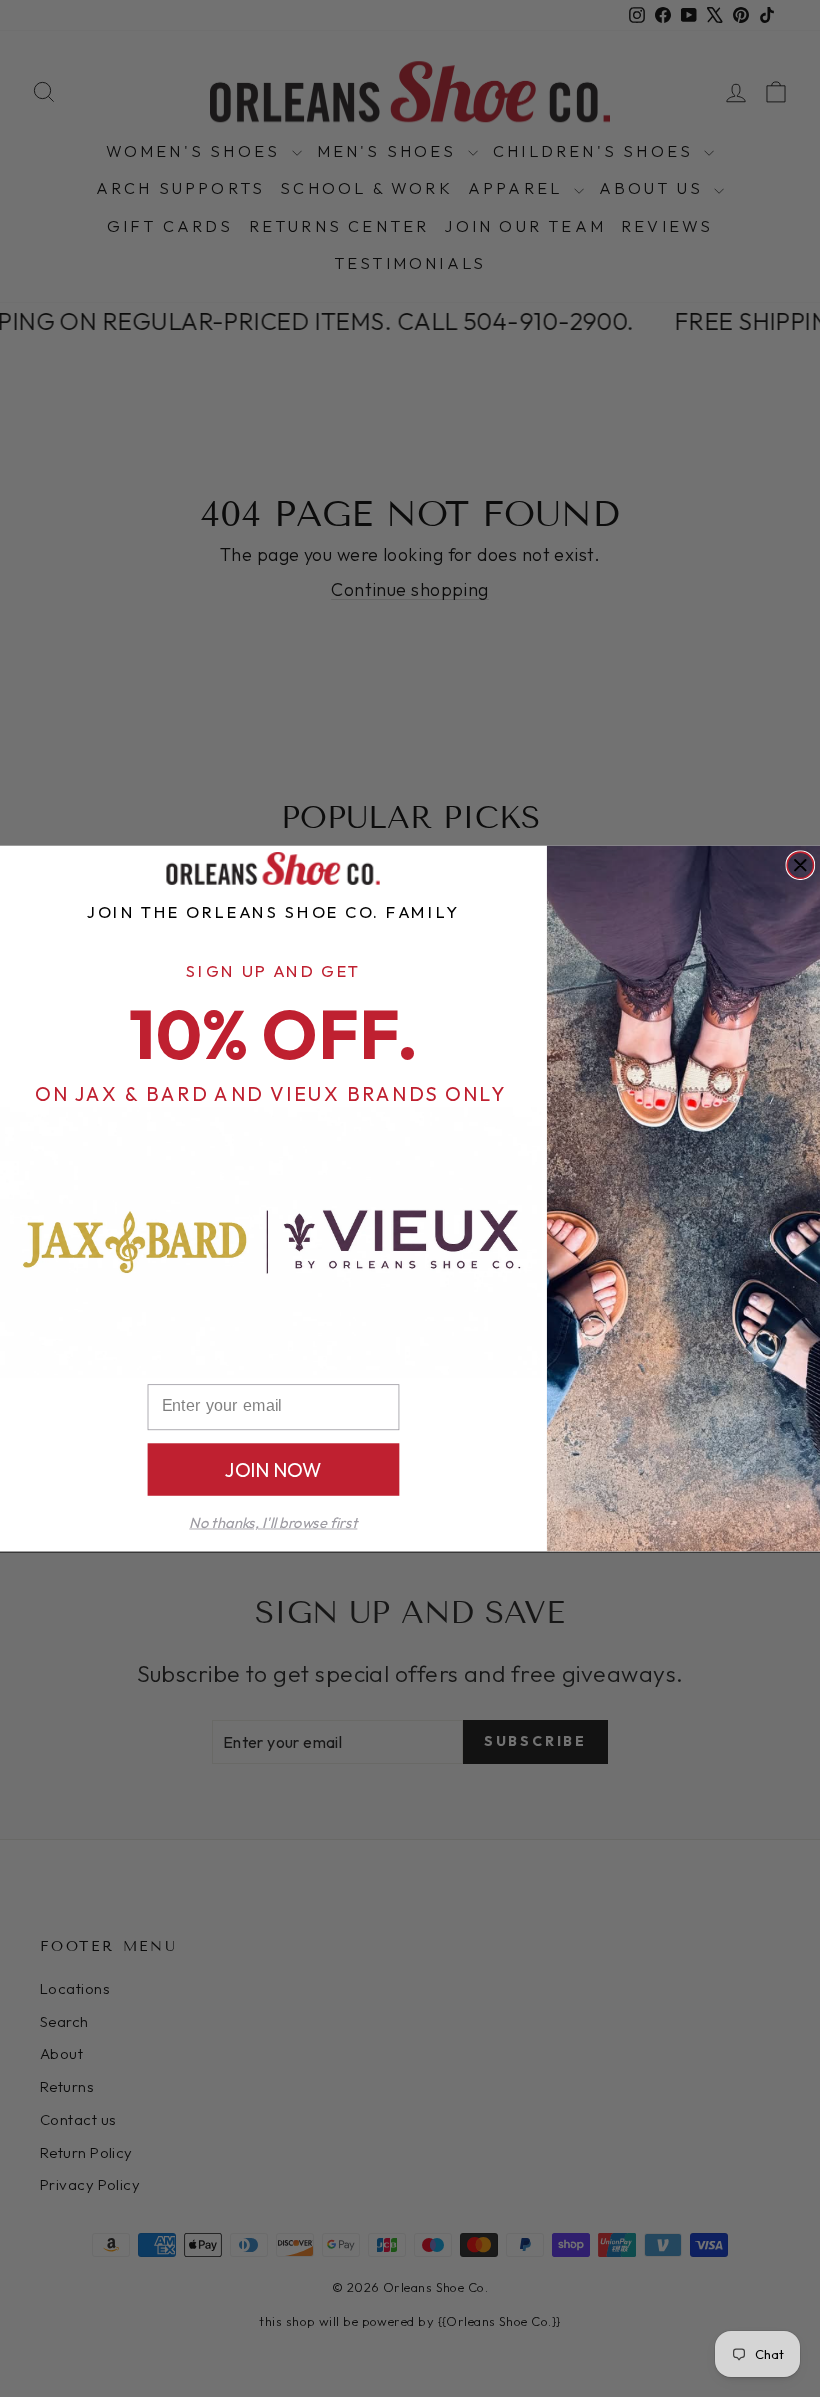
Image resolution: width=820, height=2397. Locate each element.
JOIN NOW (273, 1469)
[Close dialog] (800, 865)
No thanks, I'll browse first (273, 1522)
